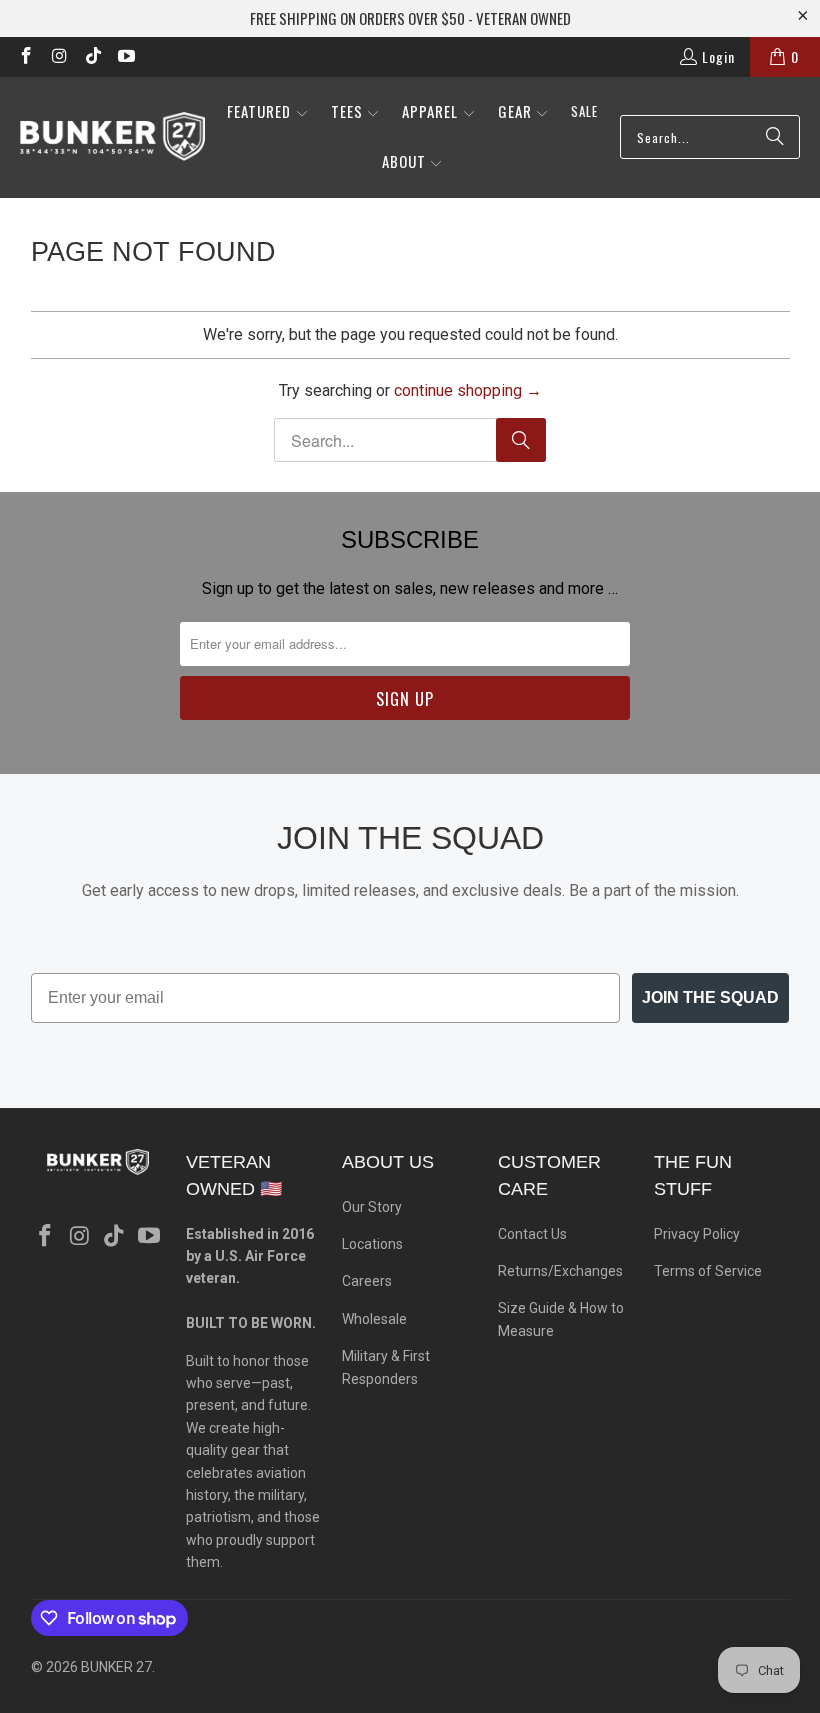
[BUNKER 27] (112, 136)
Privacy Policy (697, 1234)
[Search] (775, 137)
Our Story (372, 1207)
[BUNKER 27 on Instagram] (59, 56)
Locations (372, 1244)
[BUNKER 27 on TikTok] (92, 56)
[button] (268, 112)
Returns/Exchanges (560, 1271)
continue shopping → (468, 390)
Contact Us (532, 1234)
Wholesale (374, 1319)
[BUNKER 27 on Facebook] (25, 56)
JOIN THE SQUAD (710, 997)
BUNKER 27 (116, 1667)
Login (718, 56)
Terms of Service (708, 1271)
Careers (367, 1281)
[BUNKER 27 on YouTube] (126, 56)
